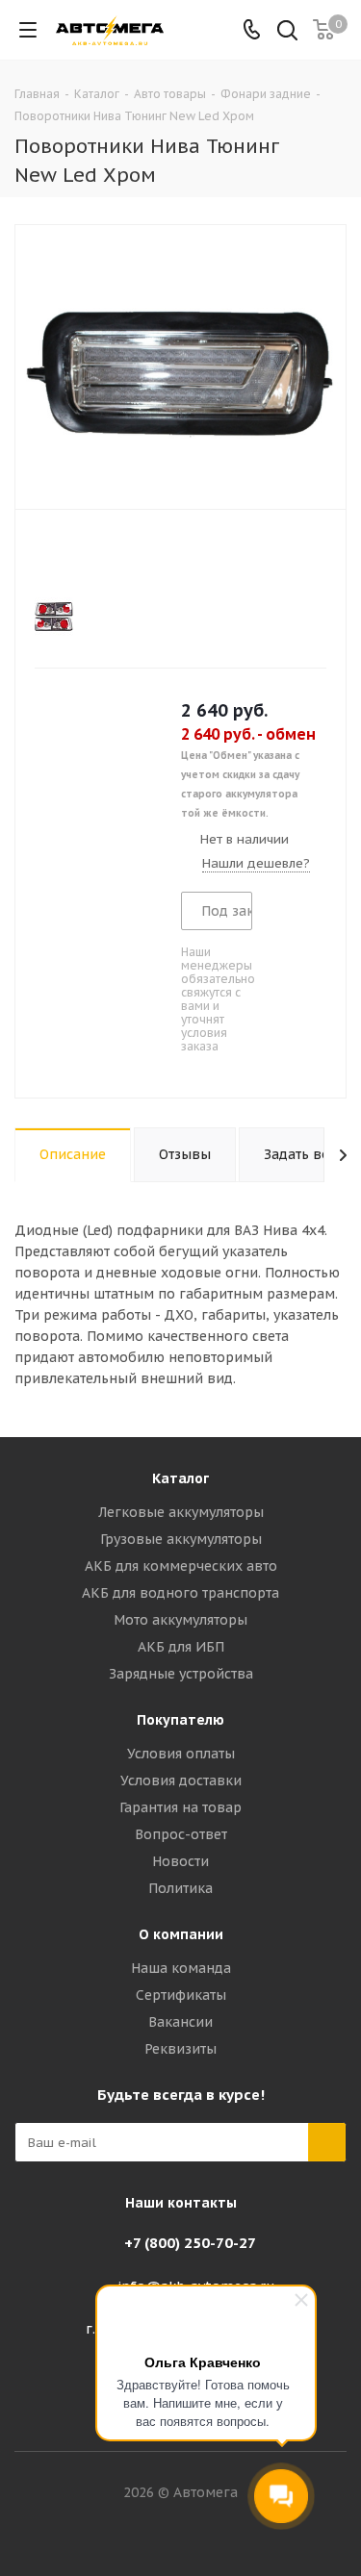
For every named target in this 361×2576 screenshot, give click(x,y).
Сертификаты (181, 1995)
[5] (117, 555)
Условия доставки (181, 1780)
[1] (44, 555)
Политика (180, 1888)
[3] (80, 555)
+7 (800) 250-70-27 (190, 2243)
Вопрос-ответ (181, 1834)
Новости (180, 1861)
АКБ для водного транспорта (180, 1593)
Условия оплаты (181, 1754)
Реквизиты (180, 2049)
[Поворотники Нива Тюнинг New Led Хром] (180, 365)
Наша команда (181, 1968)
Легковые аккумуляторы (181, 1512)
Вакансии (180, 2022)
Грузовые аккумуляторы (181, 1539)
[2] (62, 555)
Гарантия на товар (180, 1807)
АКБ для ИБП (181, 1647)
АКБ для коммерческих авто (181, 1566)
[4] (99, 555)
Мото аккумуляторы (180, 1620)
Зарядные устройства (181, 1674)
